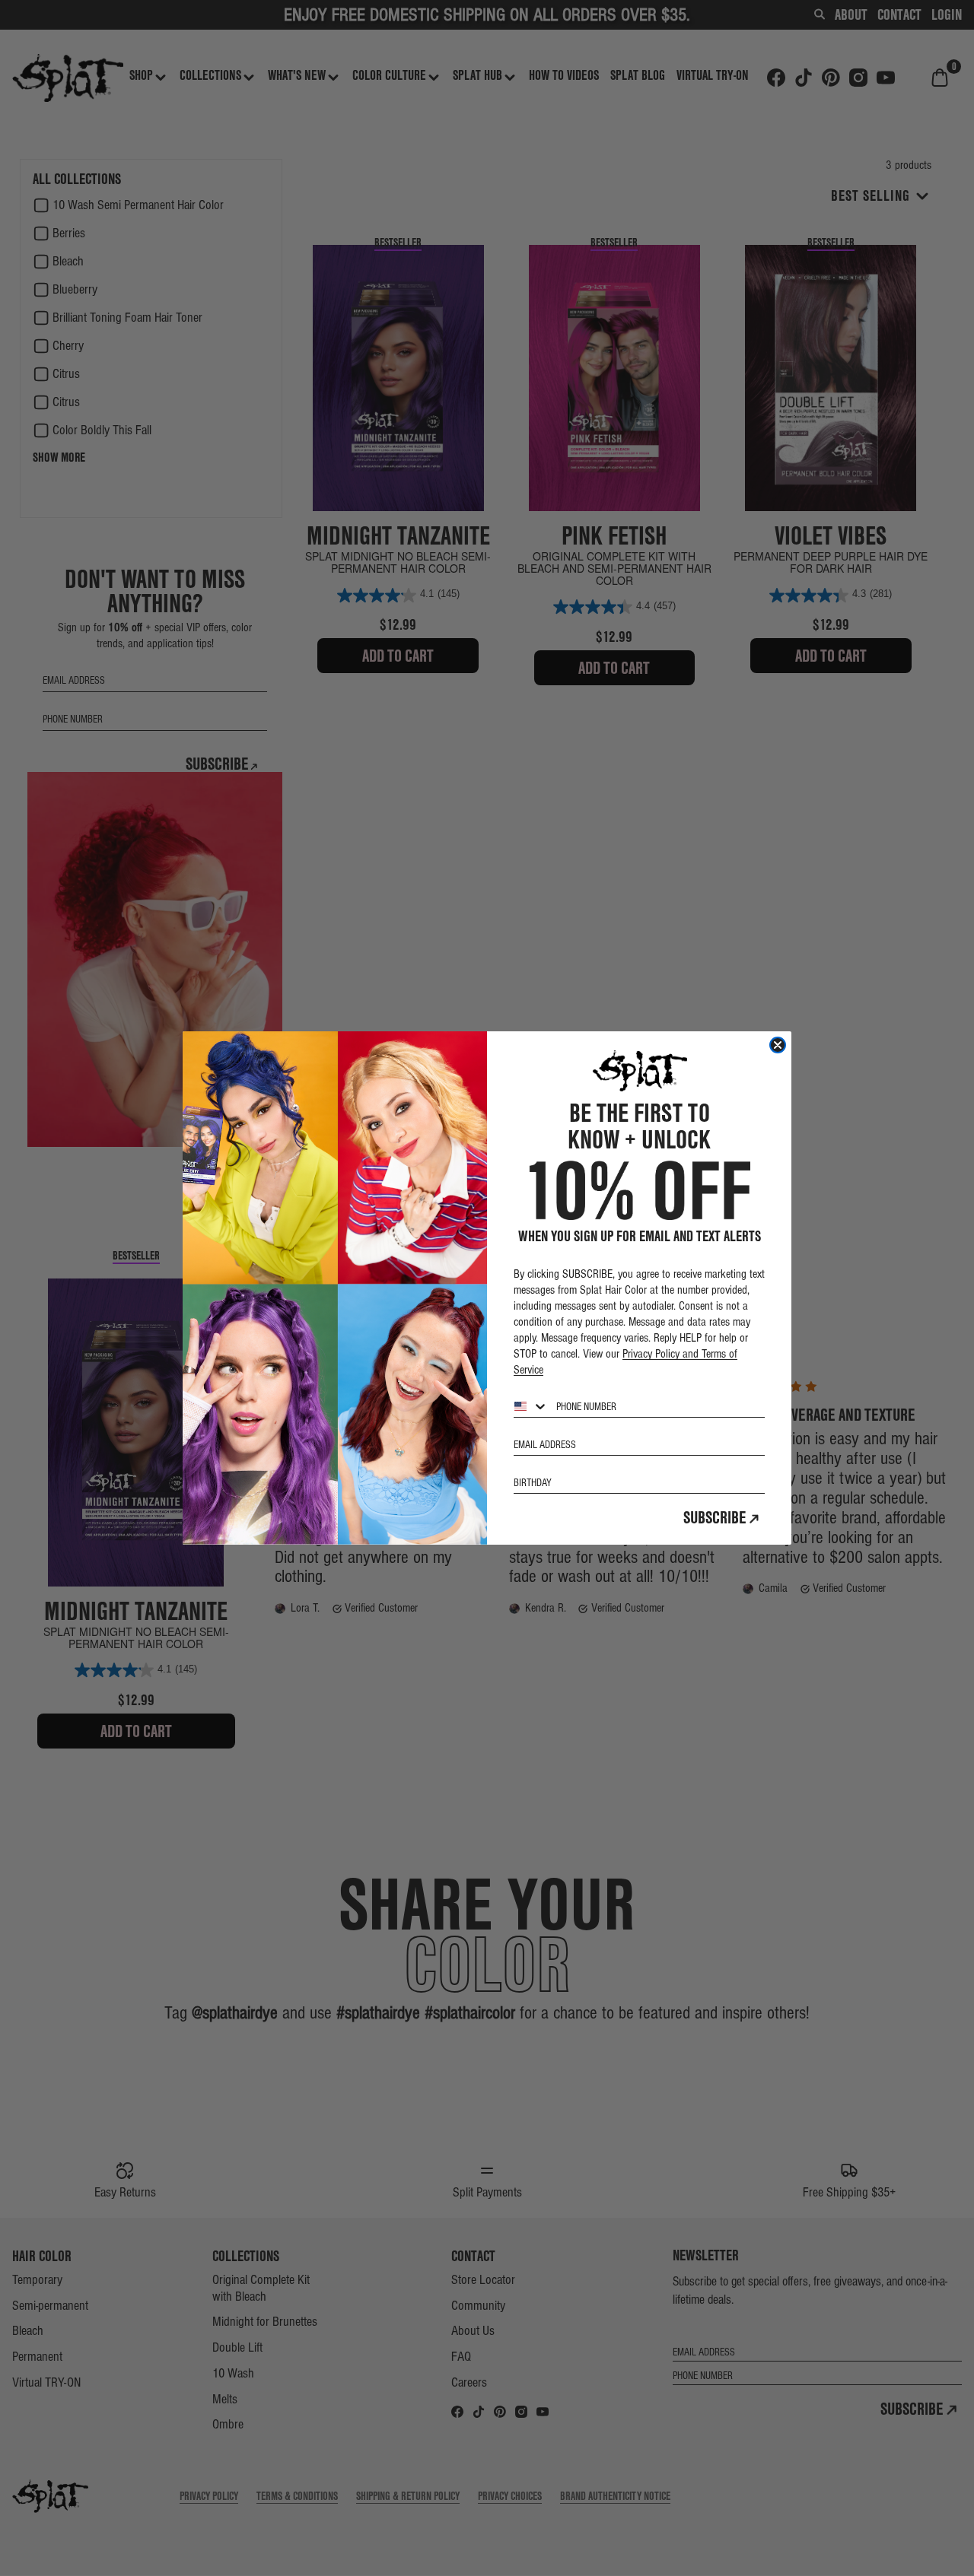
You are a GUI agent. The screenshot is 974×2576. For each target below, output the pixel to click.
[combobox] (531, 1406)
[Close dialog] (778, 1045)
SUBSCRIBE (715, 1517)
